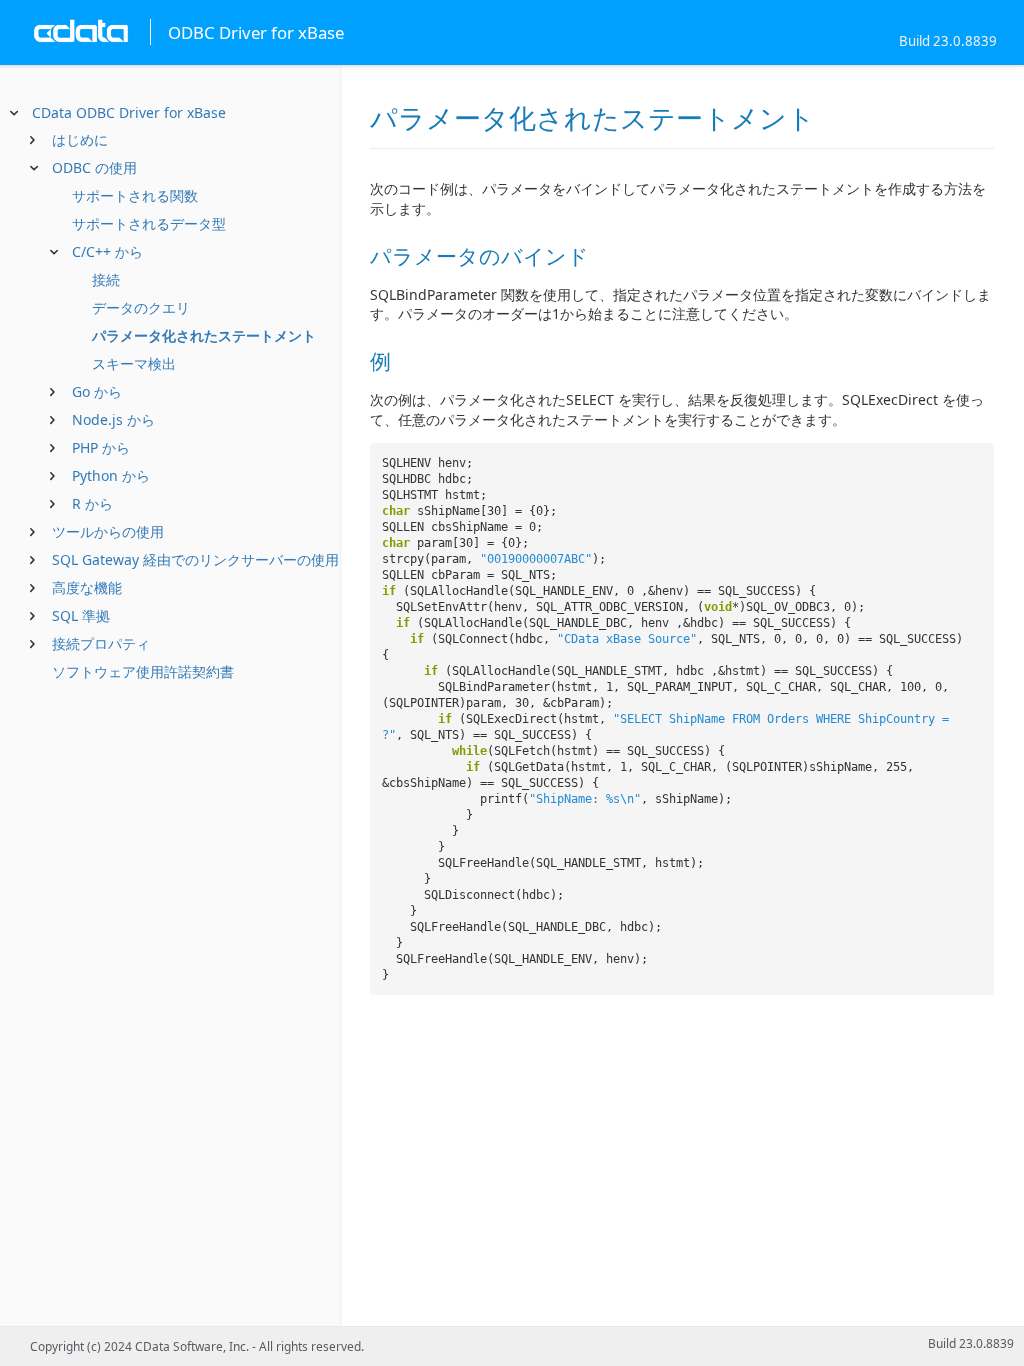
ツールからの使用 (108, 531)
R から (92, 503)
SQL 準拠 (81, 615)
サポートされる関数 (135, 195)
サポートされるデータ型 (149, 223)
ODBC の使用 (94, 167)
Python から (111, 475)
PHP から (101, 447)
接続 (106, 279)
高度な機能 (87, 587)
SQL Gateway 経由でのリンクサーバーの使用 (195, 559)
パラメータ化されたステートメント (204, 335)
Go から (97, 391)
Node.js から (113, 419)
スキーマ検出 (134, 363)
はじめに (80, 139)
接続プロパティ (101, 643)
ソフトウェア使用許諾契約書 (143, 671)
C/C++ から (107, 251)
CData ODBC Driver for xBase (129, 112)
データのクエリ (141, 307)
